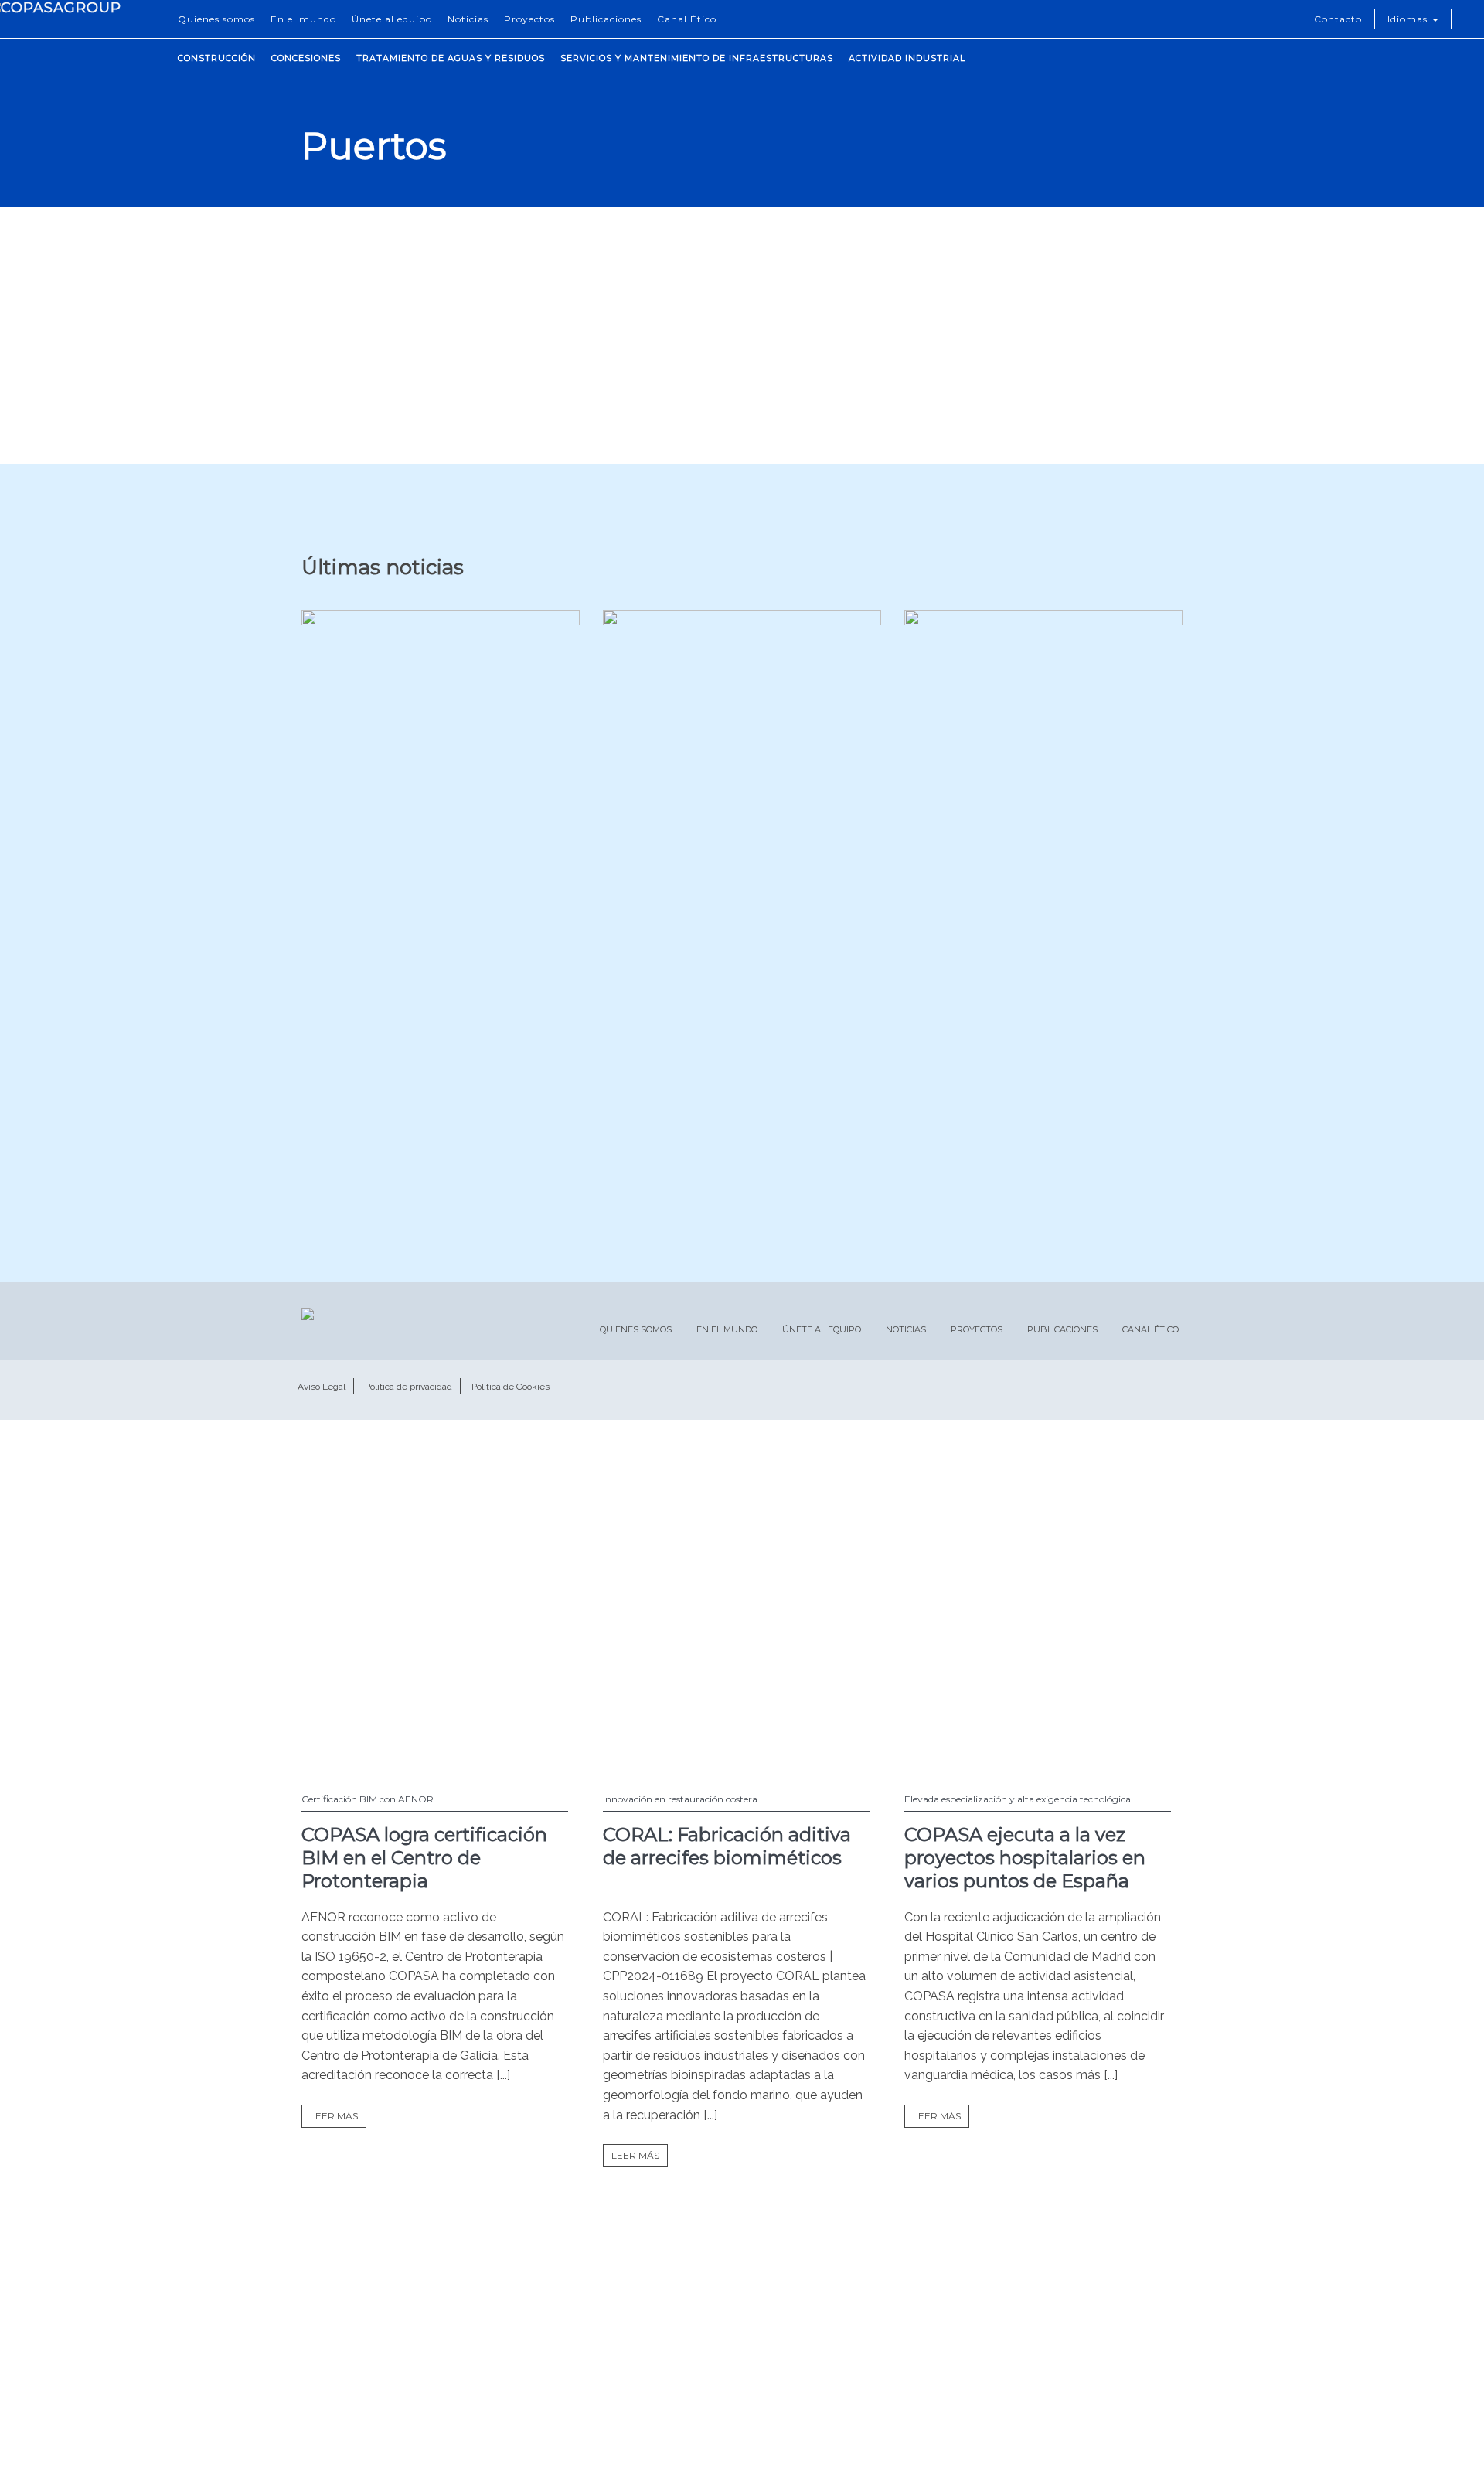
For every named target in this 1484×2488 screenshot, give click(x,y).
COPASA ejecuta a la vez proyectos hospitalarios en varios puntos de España (1025, 1858)
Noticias (468, 19)
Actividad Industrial (907, 58)
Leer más (334, 2116)
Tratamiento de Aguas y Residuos (451, 58)
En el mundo (303, 19)
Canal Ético (687, 19)
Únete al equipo (392, 19)
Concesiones (306, 58)
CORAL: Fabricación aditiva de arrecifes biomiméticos (727, 1846)
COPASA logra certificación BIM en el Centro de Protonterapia (424, 1858)
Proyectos (529, 19)
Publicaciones (606, 19)
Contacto (1338, 19)
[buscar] (1468, 19)
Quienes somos (216, 19)
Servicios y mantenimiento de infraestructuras (697, 58)
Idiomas (1409, 19)
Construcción (217, 58)
